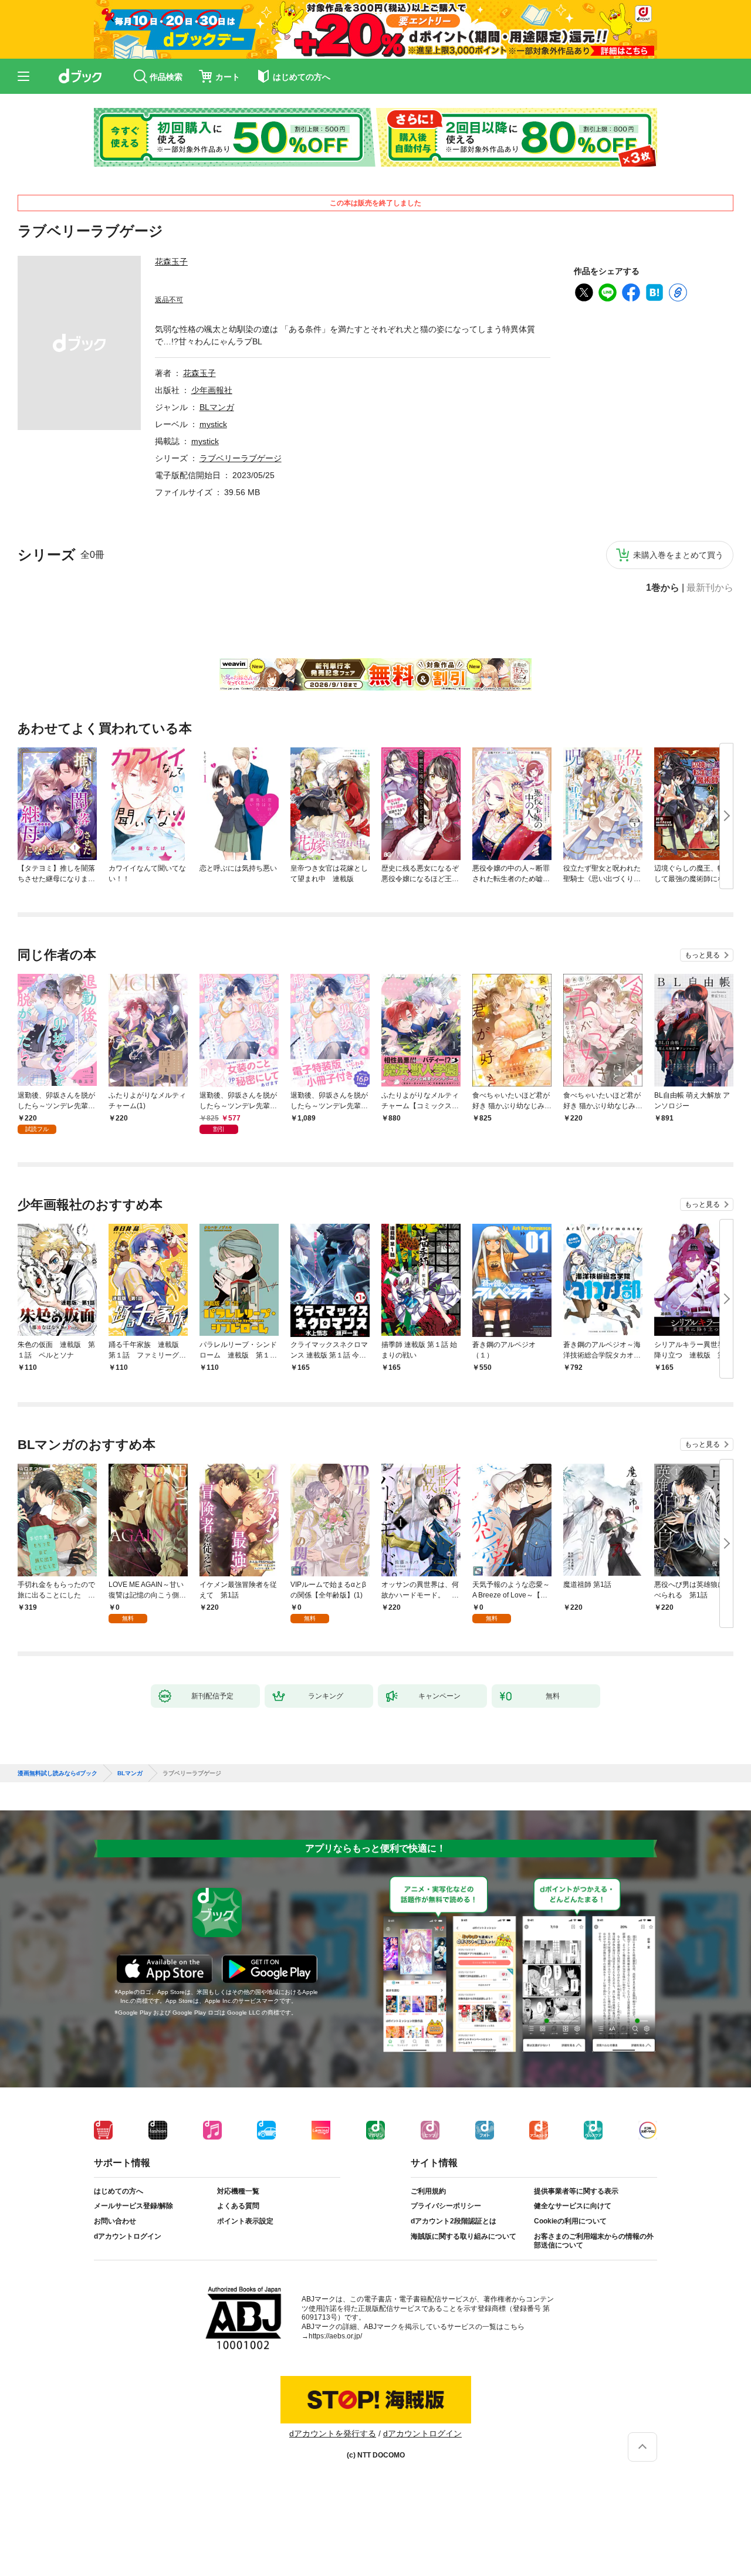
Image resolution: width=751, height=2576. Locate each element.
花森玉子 (171, 262)
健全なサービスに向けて (573, 2206)
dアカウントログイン (128, 2236)
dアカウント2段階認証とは (454, 2221)
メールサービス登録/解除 (133, 2206)
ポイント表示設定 (245, 2221)
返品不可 (169, 300)
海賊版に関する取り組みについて (464, 2236)
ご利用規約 (428, 2191)
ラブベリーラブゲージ (241, 458)
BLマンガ (217, 407)
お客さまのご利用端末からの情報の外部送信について (594, 2241)
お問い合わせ (115, 2221)
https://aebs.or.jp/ (335, 2336)
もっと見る (702, 955)
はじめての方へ (119, 2191)
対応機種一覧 (238, 2191)
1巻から (663, 588)
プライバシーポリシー (446, 2206)
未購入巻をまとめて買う (678, 555)
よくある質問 (238, 2206)
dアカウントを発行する (333, 2433)
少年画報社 (212, 390)
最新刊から (710, 588)
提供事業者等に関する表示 (576, 2191)
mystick (213, 424)
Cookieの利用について (570, 2221)
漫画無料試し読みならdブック (57, 1773)
